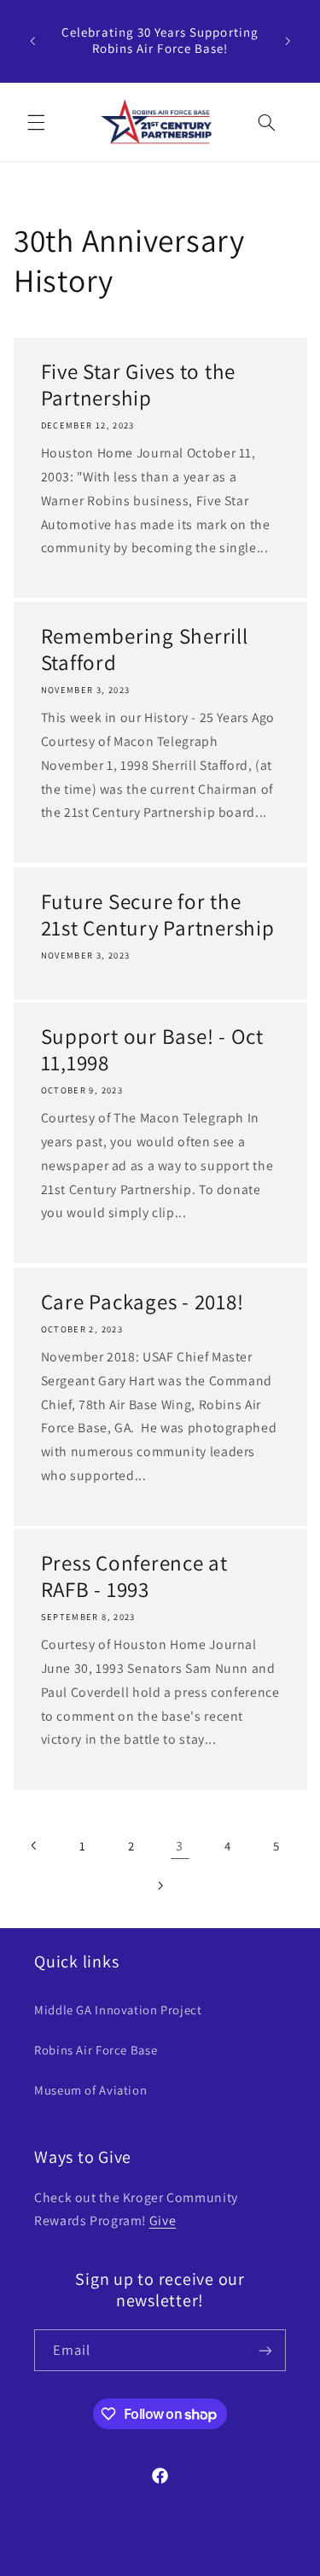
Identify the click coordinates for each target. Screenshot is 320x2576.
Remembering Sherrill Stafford (144, 650)
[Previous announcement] (32, 41)
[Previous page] (34, 1845)
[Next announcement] (288, 41)
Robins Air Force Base (96, 2050)
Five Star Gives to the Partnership (138, 385)
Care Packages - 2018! (142, 1301)
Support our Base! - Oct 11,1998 (151, 1050)
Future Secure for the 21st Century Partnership (157, 915)
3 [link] (180, 1846)
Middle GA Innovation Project (118, 2010)
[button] (36, 122)
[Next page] (160, 1885)
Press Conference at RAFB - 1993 (134, 1576)
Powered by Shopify (239, 2563)
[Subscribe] (265, 2350)
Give (163, 2220)
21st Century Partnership (134, 2563)
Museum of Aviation (90, 2090)
